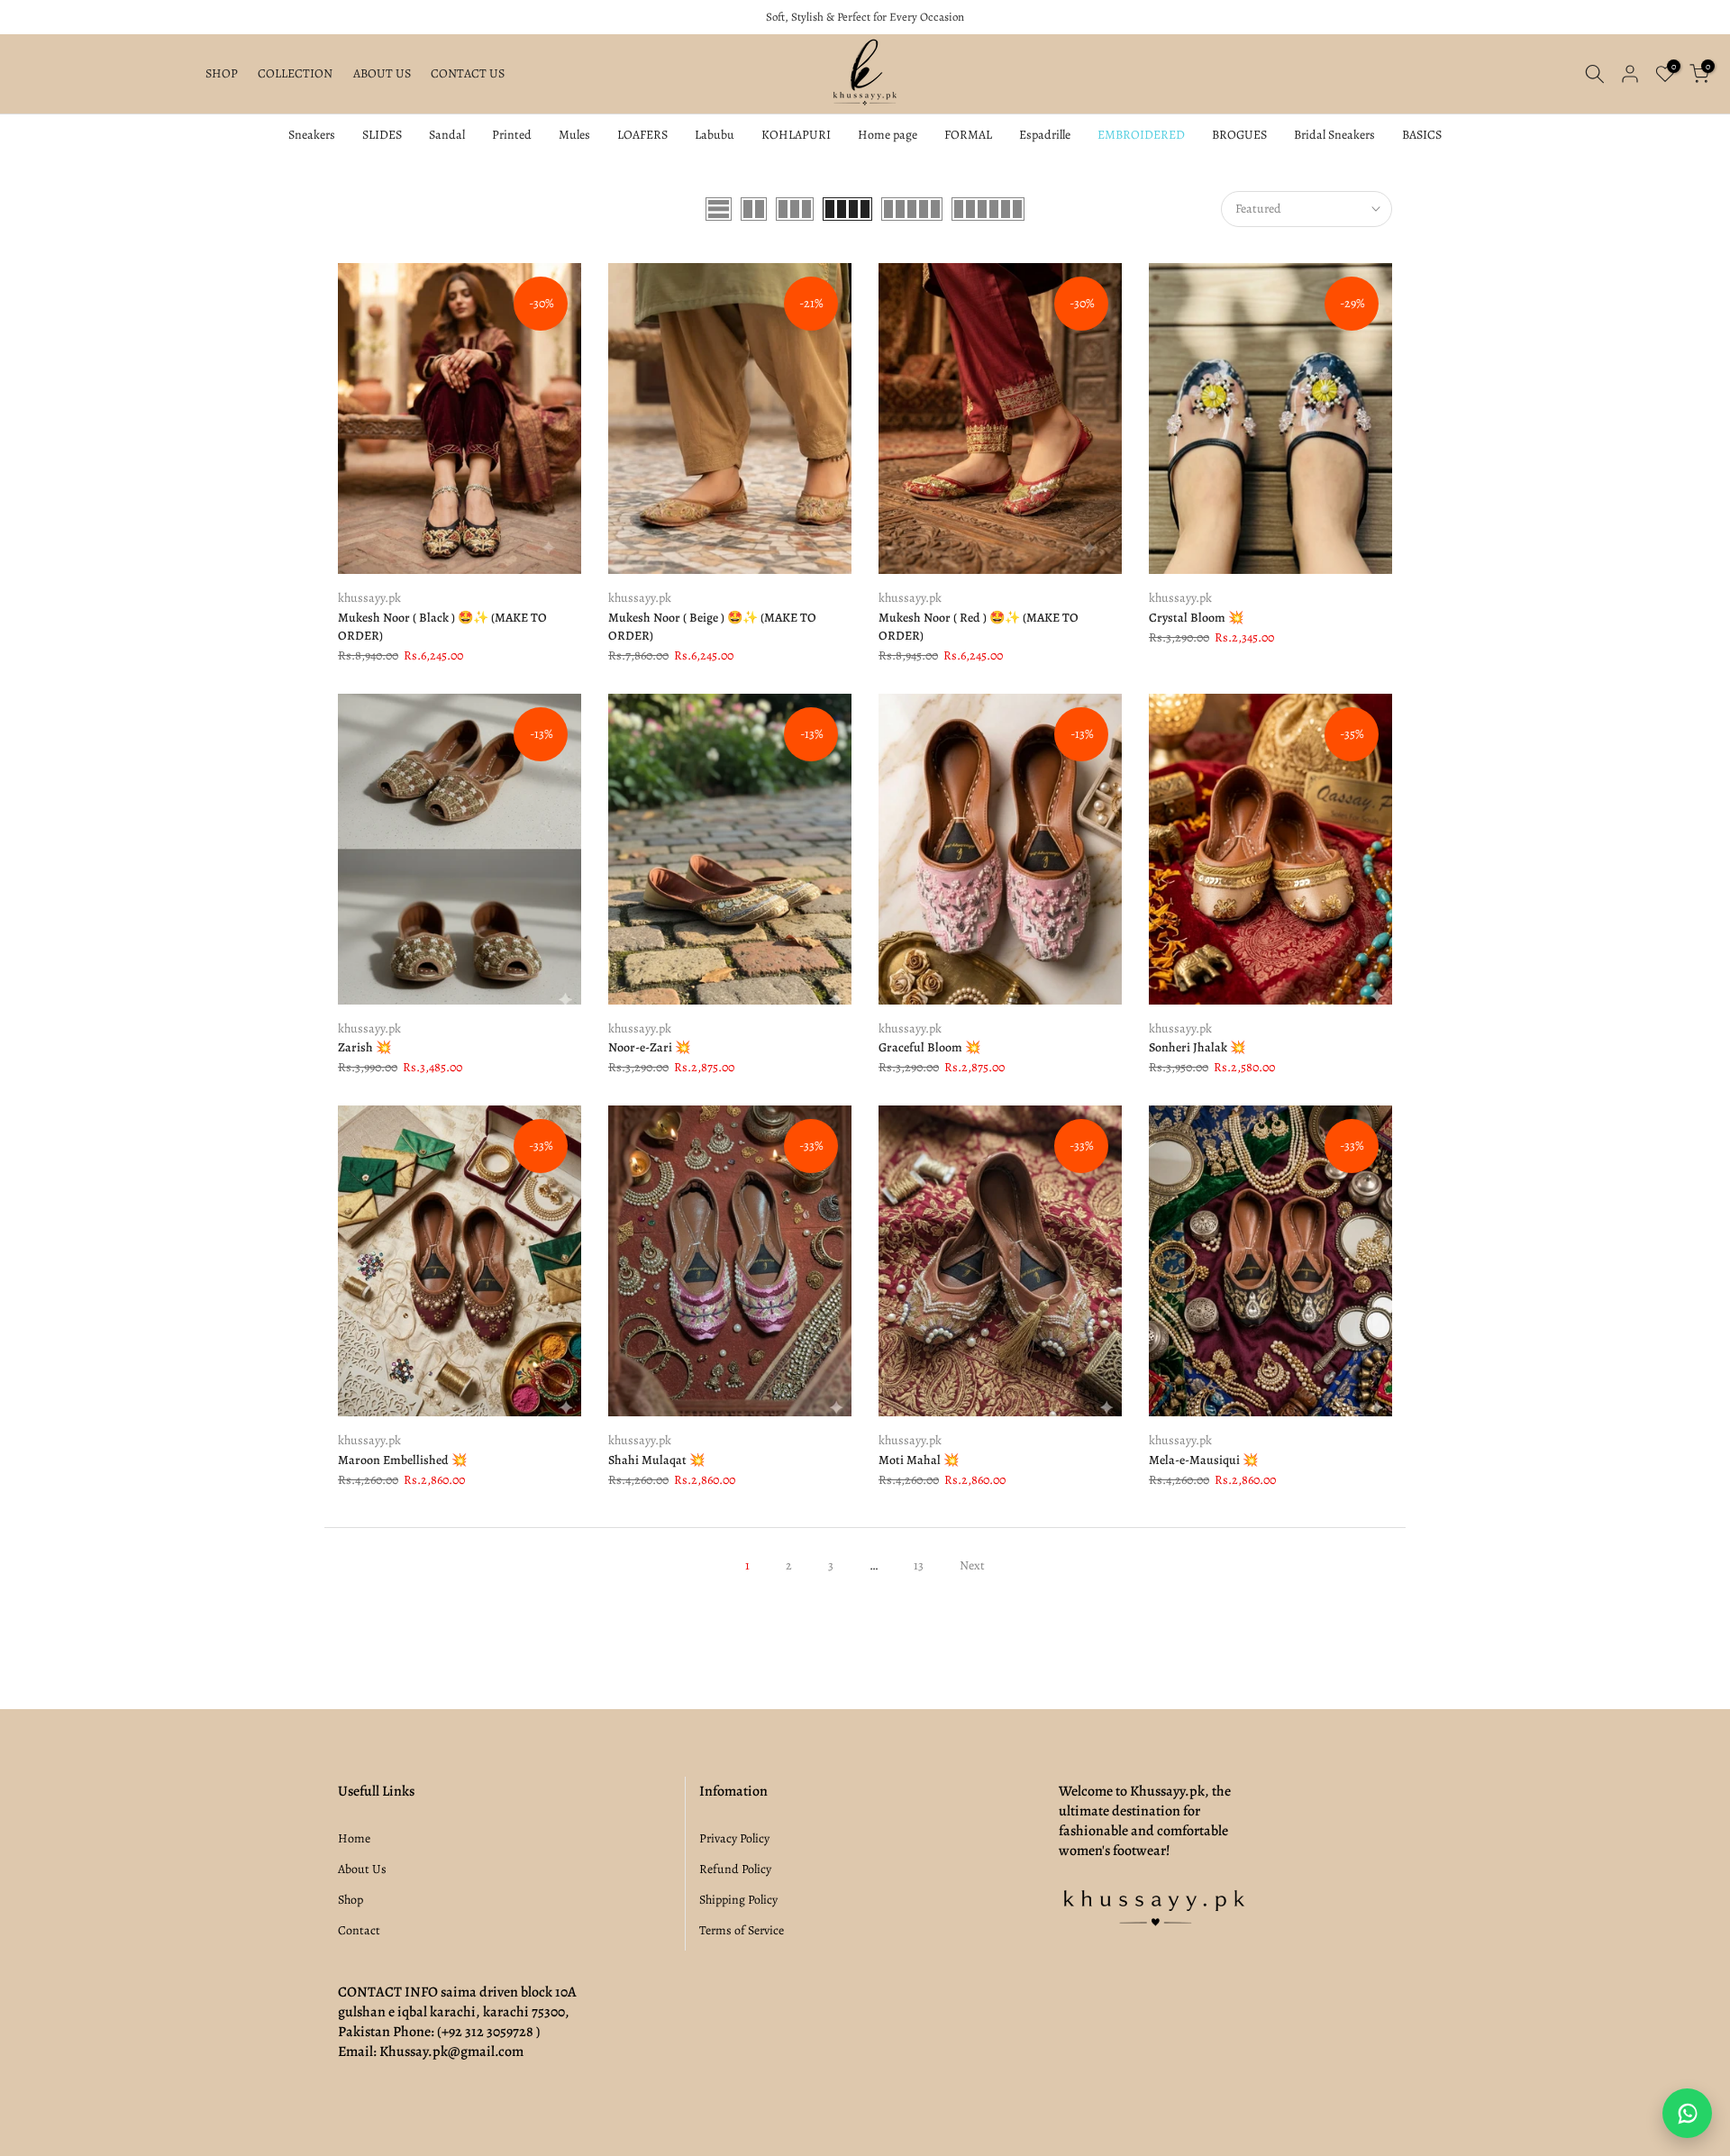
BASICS (1422, 135)
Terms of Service (742, 1930)
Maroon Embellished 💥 (402, 1460)
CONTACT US (468, 73)
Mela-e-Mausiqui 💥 (1203, 1460)
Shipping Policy (738, 1900)
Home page (888, 135)
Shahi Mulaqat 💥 (656, 1460)
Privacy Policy (734, 1838)
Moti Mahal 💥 (919, 1460)
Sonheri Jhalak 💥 (1197, 1047)
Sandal (447, 135)
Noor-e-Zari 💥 (649, 1047)
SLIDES (382, 135)
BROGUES (1239, 135)
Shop (351, 1900)
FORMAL (968, 135)
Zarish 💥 (364, 1047)
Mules (574, 135)
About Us (362, 1869)
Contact (359, 1930)
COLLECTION (295, 73)
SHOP (222, 73)
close (35, 18)
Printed (512, 135)
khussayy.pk (369, 598)
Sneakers (312, 135)
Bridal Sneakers (1334, 135)
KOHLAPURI (796, 135)
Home (354, 1838)
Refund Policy (735, 1869)
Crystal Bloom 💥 (1196, 618)
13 (919, 1565)
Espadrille (1045, 135)
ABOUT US (382, 73)
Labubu (715, 135)
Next (972, 1565)
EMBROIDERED (1141, 135)
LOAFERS (642, 135)
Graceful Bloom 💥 (929, 1047)
